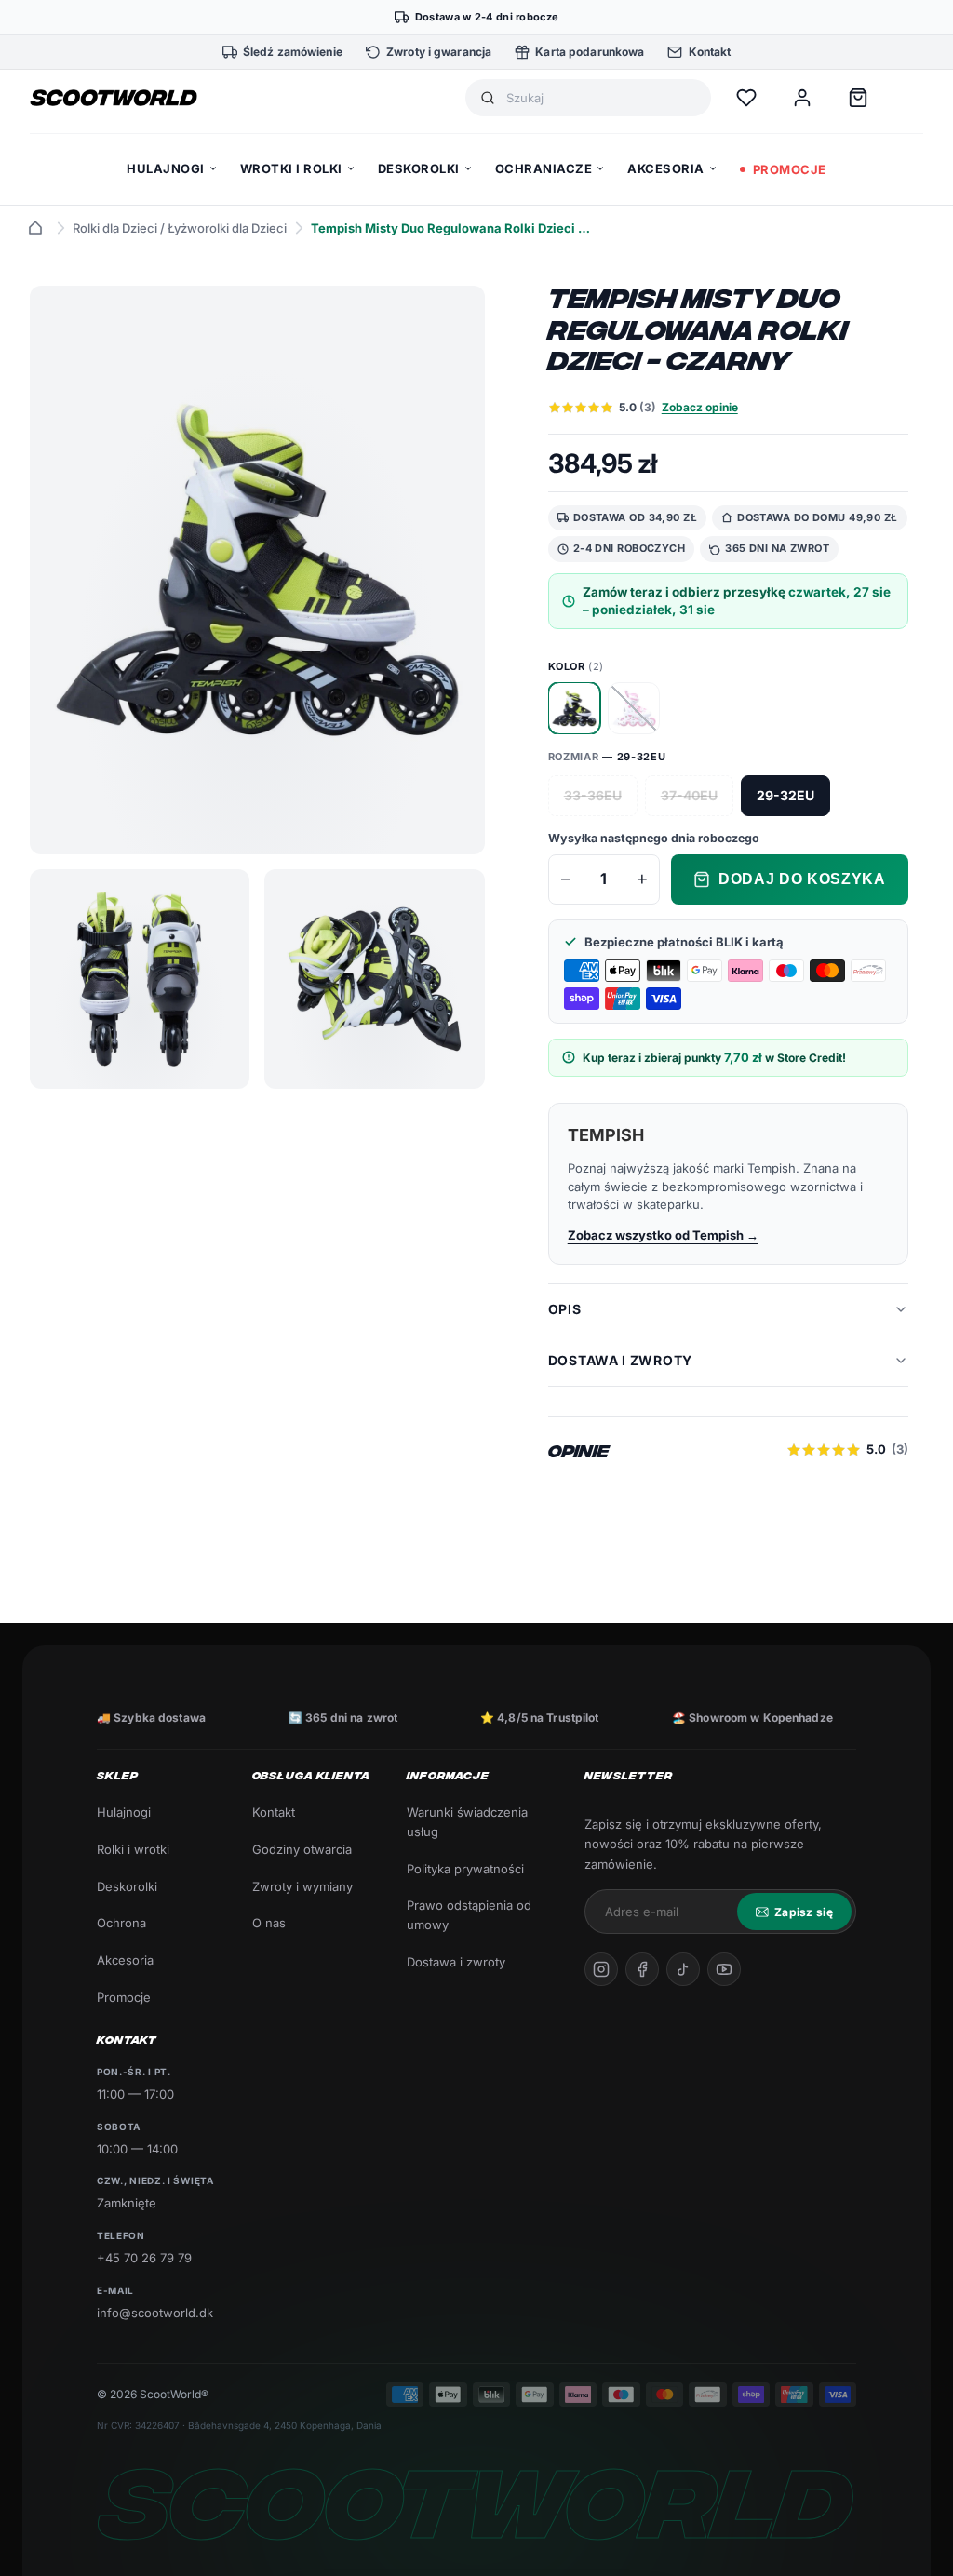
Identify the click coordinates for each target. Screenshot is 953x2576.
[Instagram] (601, 1969)
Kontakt (274, 1812)
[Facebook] (642, 1969)
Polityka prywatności (465, 1869)
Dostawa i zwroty (456, 1962)
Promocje (124, 1997)
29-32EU (785, 795)
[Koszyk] (858, 98)
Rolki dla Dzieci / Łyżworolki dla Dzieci (180, 228)
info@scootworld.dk (155, 2313)
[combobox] (601, 98)
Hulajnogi (124, 1812)
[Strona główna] (35, 228)
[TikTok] (683, 1969)
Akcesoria (125, 1960)
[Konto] (802, 98)
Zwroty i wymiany (302, 1886)
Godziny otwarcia (302, 1849)
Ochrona (121, 1923)
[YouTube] (724, 1969)
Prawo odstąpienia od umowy (469, 1915)
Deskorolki (127, 1886)
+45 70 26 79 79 (144, 2258)
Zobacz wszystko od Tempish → (663, 1235)
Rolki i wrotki (133, 1849)
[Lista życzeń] (746, 98)
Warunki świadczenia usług (467, 1822)
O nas (269, 1923)
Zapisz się (804, 1912)
